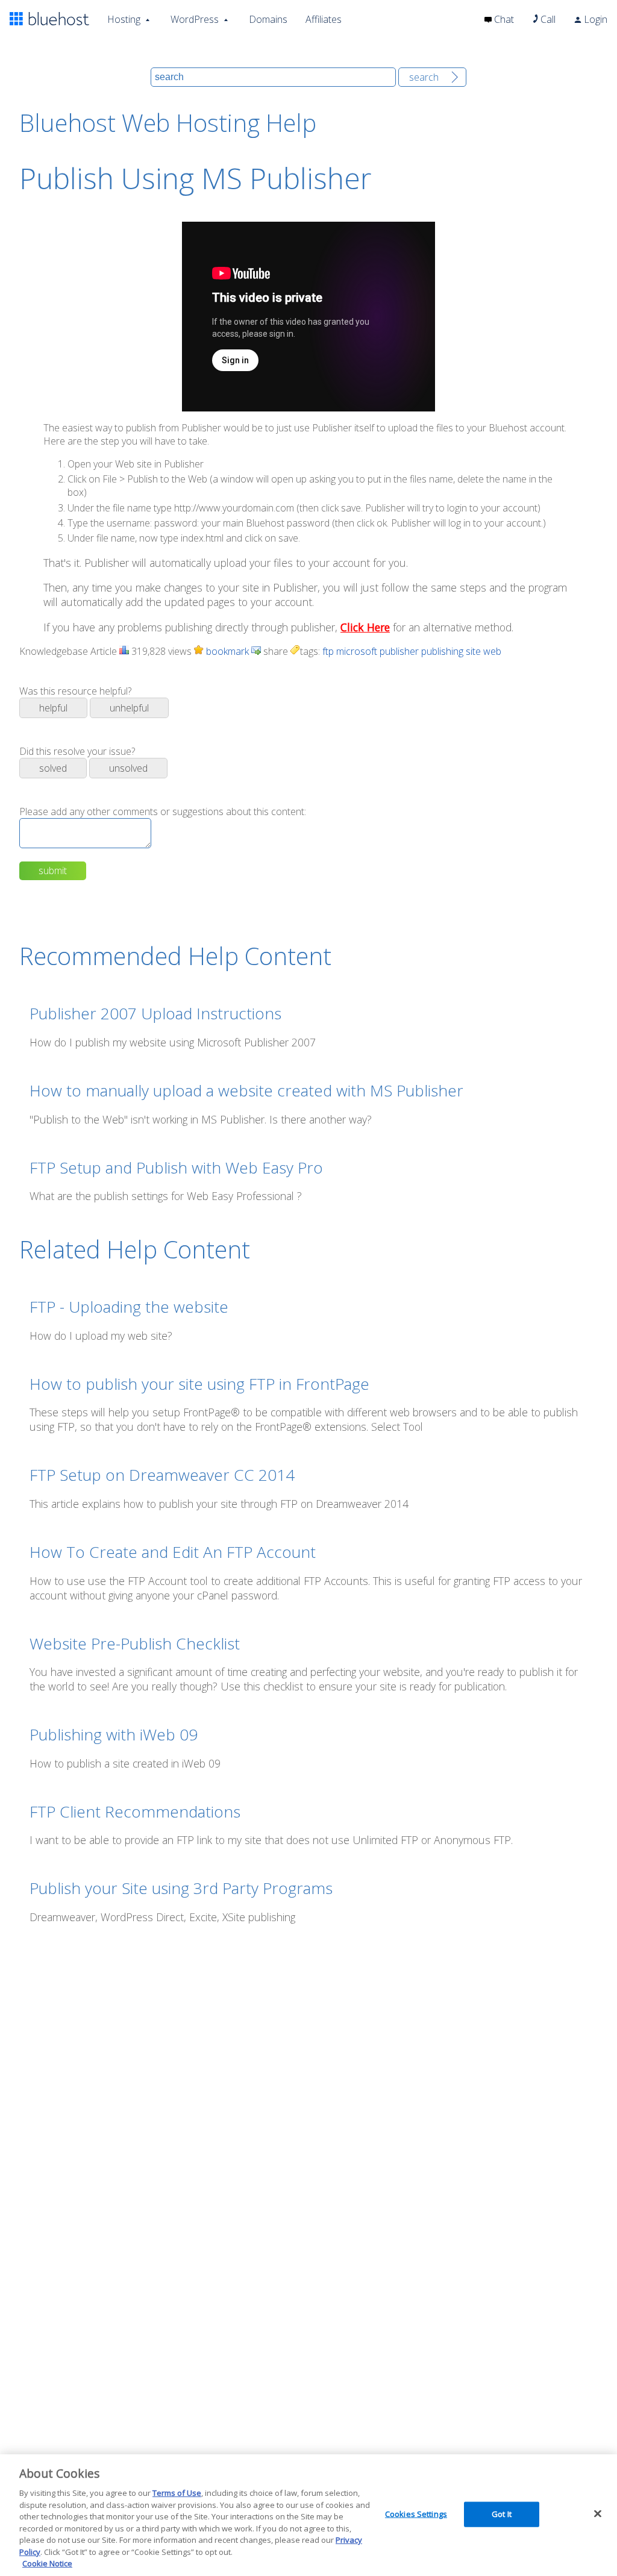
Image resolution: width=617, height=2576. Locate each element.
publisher (399, 651)
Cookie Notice (47, 2563)
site (473, 651)
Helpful (53, 708)
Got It (502, 2514)
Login (594, 19)
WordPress (195, 19)
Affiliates (324, 19)
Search (424, 77)
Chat (503, 19)
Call (547, 19)
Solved (53, 768)
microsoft (357, 651)
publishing (442, 651)
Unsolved (128, 768)
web (492, 651)
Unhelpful (129, 708)
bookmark (226, 651)
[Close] (598, 2514)
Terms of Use (177, 2493)
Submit (53, 871)
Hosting (124, 19)
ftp (328, 651)
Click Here (365, 627)
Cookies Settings (416, 2514)
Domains (268, 19)
